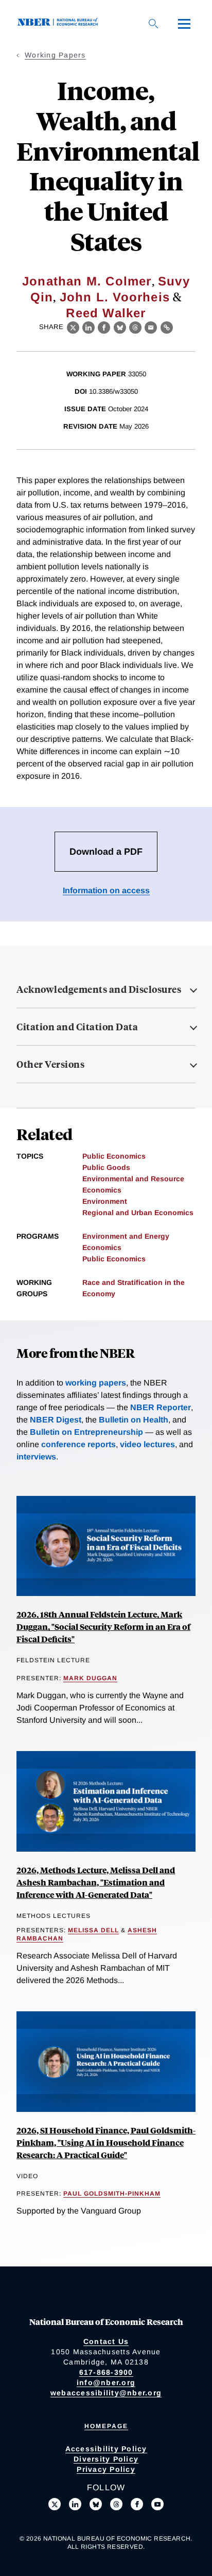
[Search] (153, 24)
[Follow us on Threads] (116, 2504)
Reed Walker (106, 313)
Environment (105, 1201)
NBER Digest (56, 1420)
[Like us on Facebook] (137, 2504)
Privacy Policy (106, 2469)
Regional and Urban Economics (138, 1213)
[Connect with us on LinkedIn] (75, 2504)
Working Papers (55, 55)
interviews (36, 1457)
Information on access (106, 890)
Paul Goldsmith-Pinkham (112, 2194)
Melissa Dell (93, 1930)
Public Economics (114, 1156)
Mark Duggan (90, 1678)
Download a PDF (106, 852)
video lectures (147, 1444)
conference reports (78, 1444)
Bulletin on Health (134, 1420)
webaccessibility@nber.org (106, 2393)
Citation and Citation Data (77, 1027)
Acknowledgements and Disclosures (99, 989)
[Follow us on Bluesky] (96, 2504)
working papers (96, 1383)
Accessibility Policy (106, 2449)
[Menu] (184, 24)
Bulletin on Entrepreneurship (86, 1432)
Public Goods (106, 1167)
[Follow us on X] (55, 2504)
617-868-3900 (106, 2372)
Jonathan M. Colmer (87, 281)
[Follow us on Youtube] (157, 2504)
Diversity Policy (106, 2459)
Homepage (106, 2426)
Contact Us (106, 2341)
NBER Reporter (161, 1407)
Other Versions (50, 1064)
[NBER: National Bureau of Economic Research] (60, 23)
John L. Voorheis (115, 297)
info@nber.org (106, 2382)
